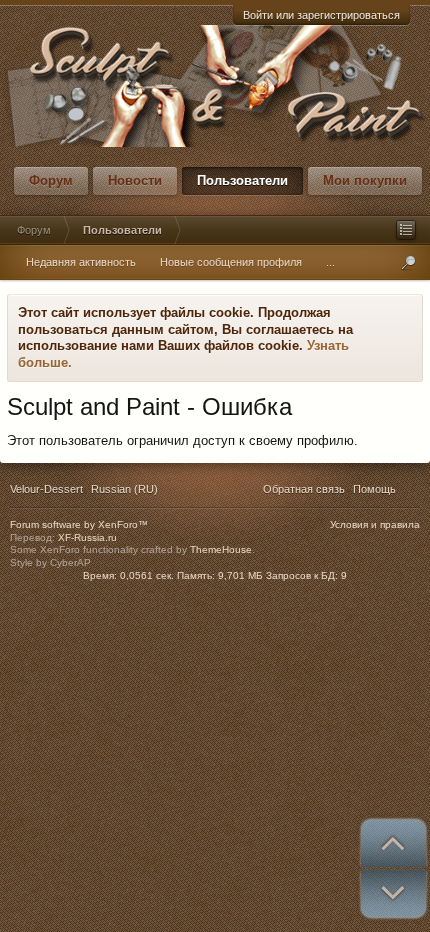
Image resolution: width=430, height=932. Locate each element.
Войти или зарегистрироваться (321, 15)
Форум (51, 180)
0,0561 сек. (147, 575)
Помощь (374, 489)
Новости (135, 180)
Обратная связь (304, 489)
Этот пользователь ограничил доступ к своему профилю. (182, 440)
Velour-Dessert (46, 489)
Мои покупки (365, 180)
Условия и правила (375, 524)
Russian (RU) (124, 489)
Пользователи (242, 180)
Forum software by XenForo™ (79, 524)
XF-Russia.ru (87, 537)
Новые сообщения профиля (231, 262)
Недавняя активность (81, 262)
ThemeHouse (221, 549)
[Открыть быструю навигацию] (406, 230)
